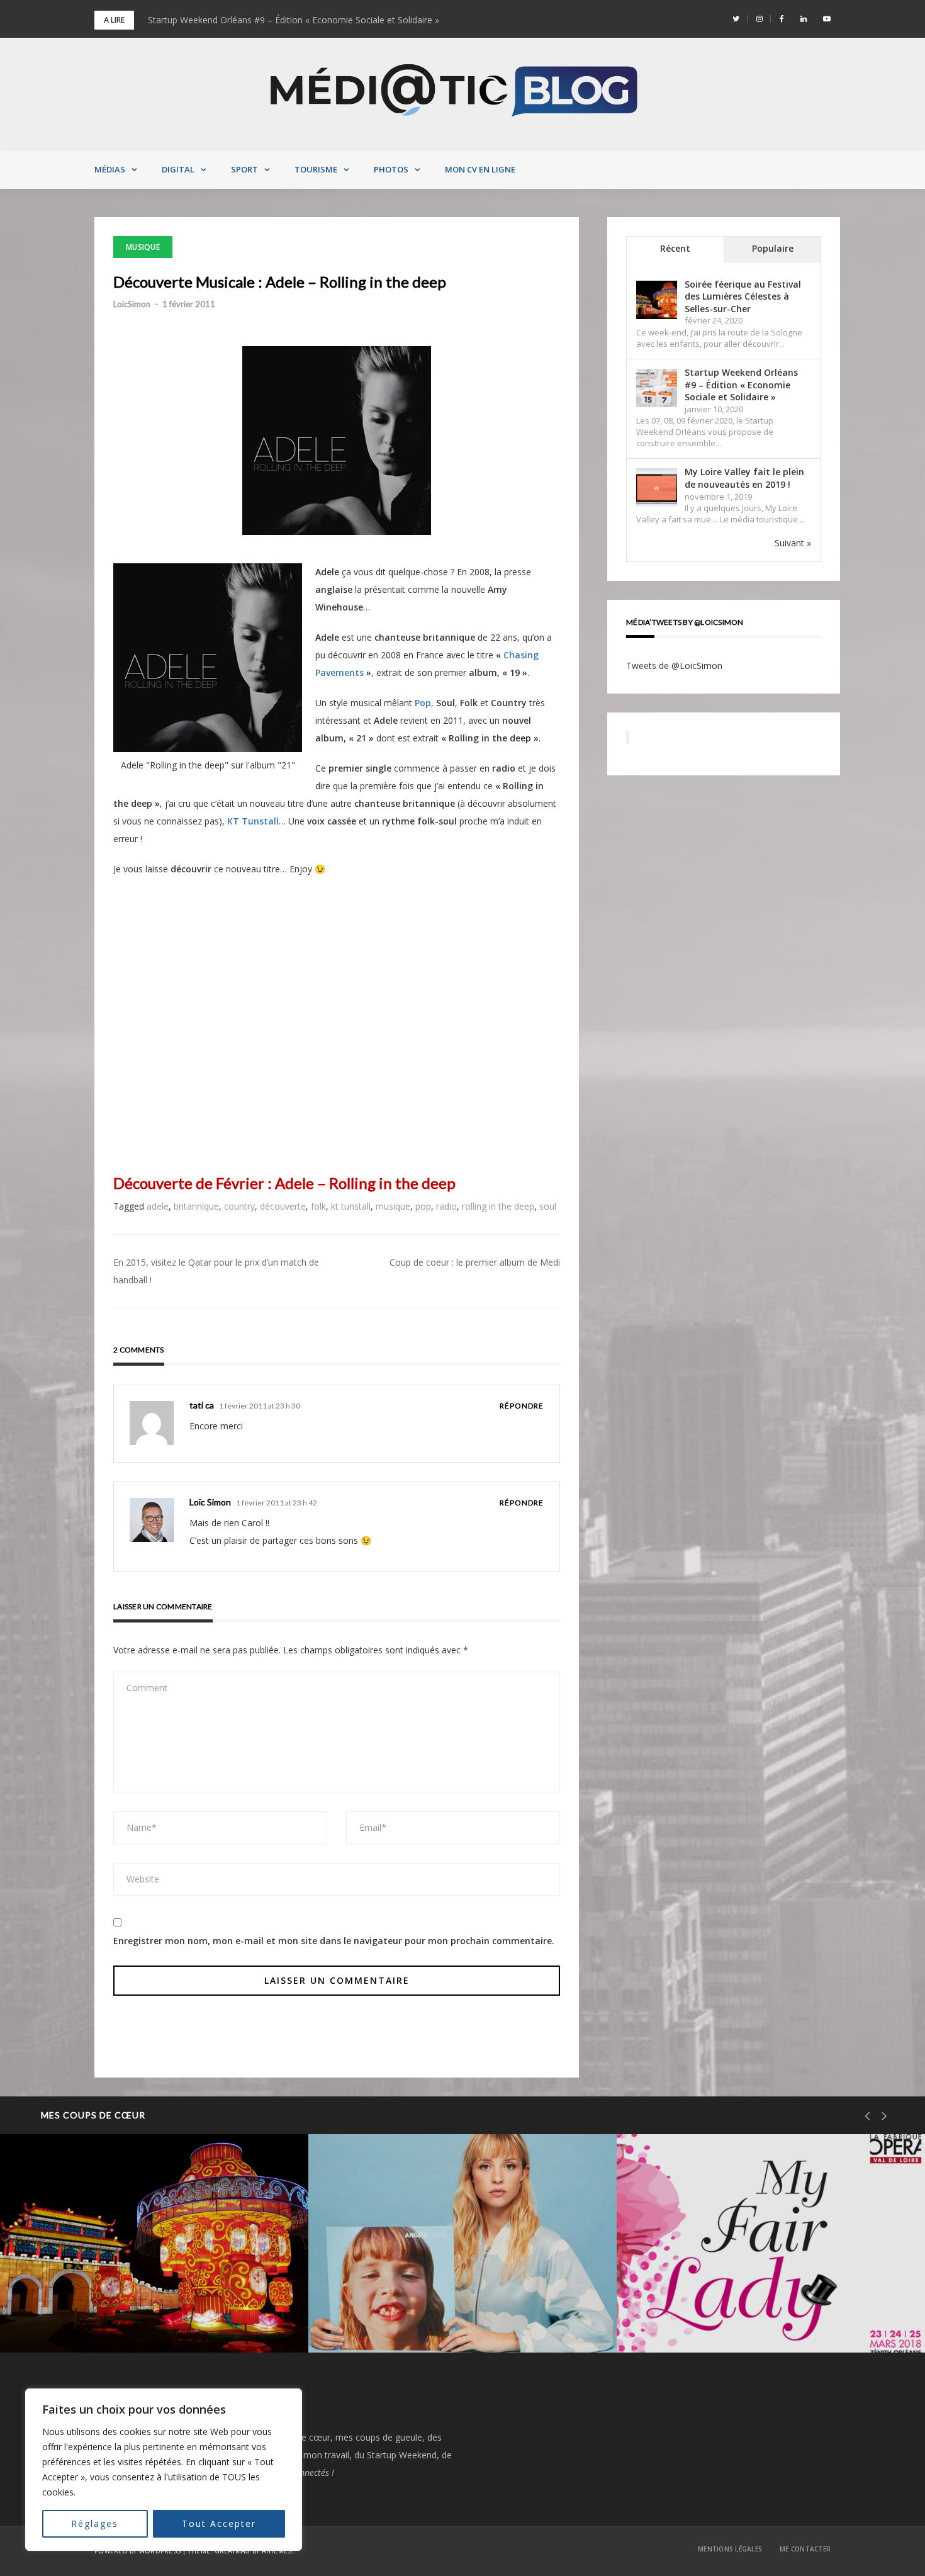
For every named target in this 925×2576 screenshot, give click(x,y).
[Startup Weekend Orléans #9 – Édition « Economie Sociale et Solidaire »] (657, 388)
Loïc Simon (210, 1502)
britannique (196, 1206)
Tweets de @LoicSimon (674, 666)
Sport (244, 169)
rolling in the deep (498, 1206)
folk (318, 1206)
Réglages (95, 2523)
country (239, 1206)
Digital (178, 169)
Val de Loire (75, 2268)
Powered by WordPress (137, 2551)
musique (393, 1206)
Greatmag (233, 2551)
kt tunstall (351, 1206)
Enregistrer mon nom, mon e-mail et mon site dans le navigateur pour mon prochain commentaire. (334, 1941)
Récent (675, 248)
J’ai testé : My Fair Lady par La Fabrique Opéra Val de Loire (766, 2310)
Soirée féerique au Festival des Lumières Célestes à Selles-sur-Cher (743, 296)
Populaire (773, 248)
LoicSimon (132, 304)
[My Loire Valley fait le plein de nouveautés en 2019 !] (657, 488)
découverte (283, 1206)
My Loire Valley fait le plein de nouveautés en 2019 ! (744, 478)
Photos (391, 169)
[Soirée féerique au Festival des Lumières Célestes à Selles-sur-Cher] (657, 300)
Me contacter (805, 2549)
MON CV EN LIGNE (480, 169)
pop (423, 1206)
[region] (164, 2470)
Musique (143, 247)
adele (158, 1206)
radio (446, 1206)
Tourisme (316, 169)
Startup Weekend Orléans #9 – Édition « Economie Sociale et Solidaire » (294, 20)
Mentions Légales (730, 2549)
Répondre (522, 1406)
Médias (110, 169)
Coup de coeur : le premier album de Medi (475, 1262)
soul (548, 1206)
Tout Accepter (219, 2523)
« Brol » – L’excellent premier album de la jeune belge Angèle (457, 2310)
